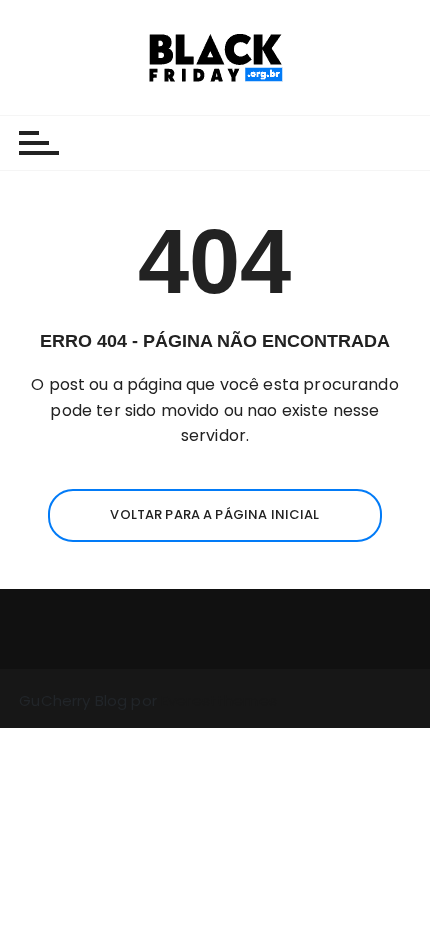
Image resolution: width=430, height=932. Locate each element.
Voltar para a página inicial (214, 514)
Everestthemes (219, 700)
